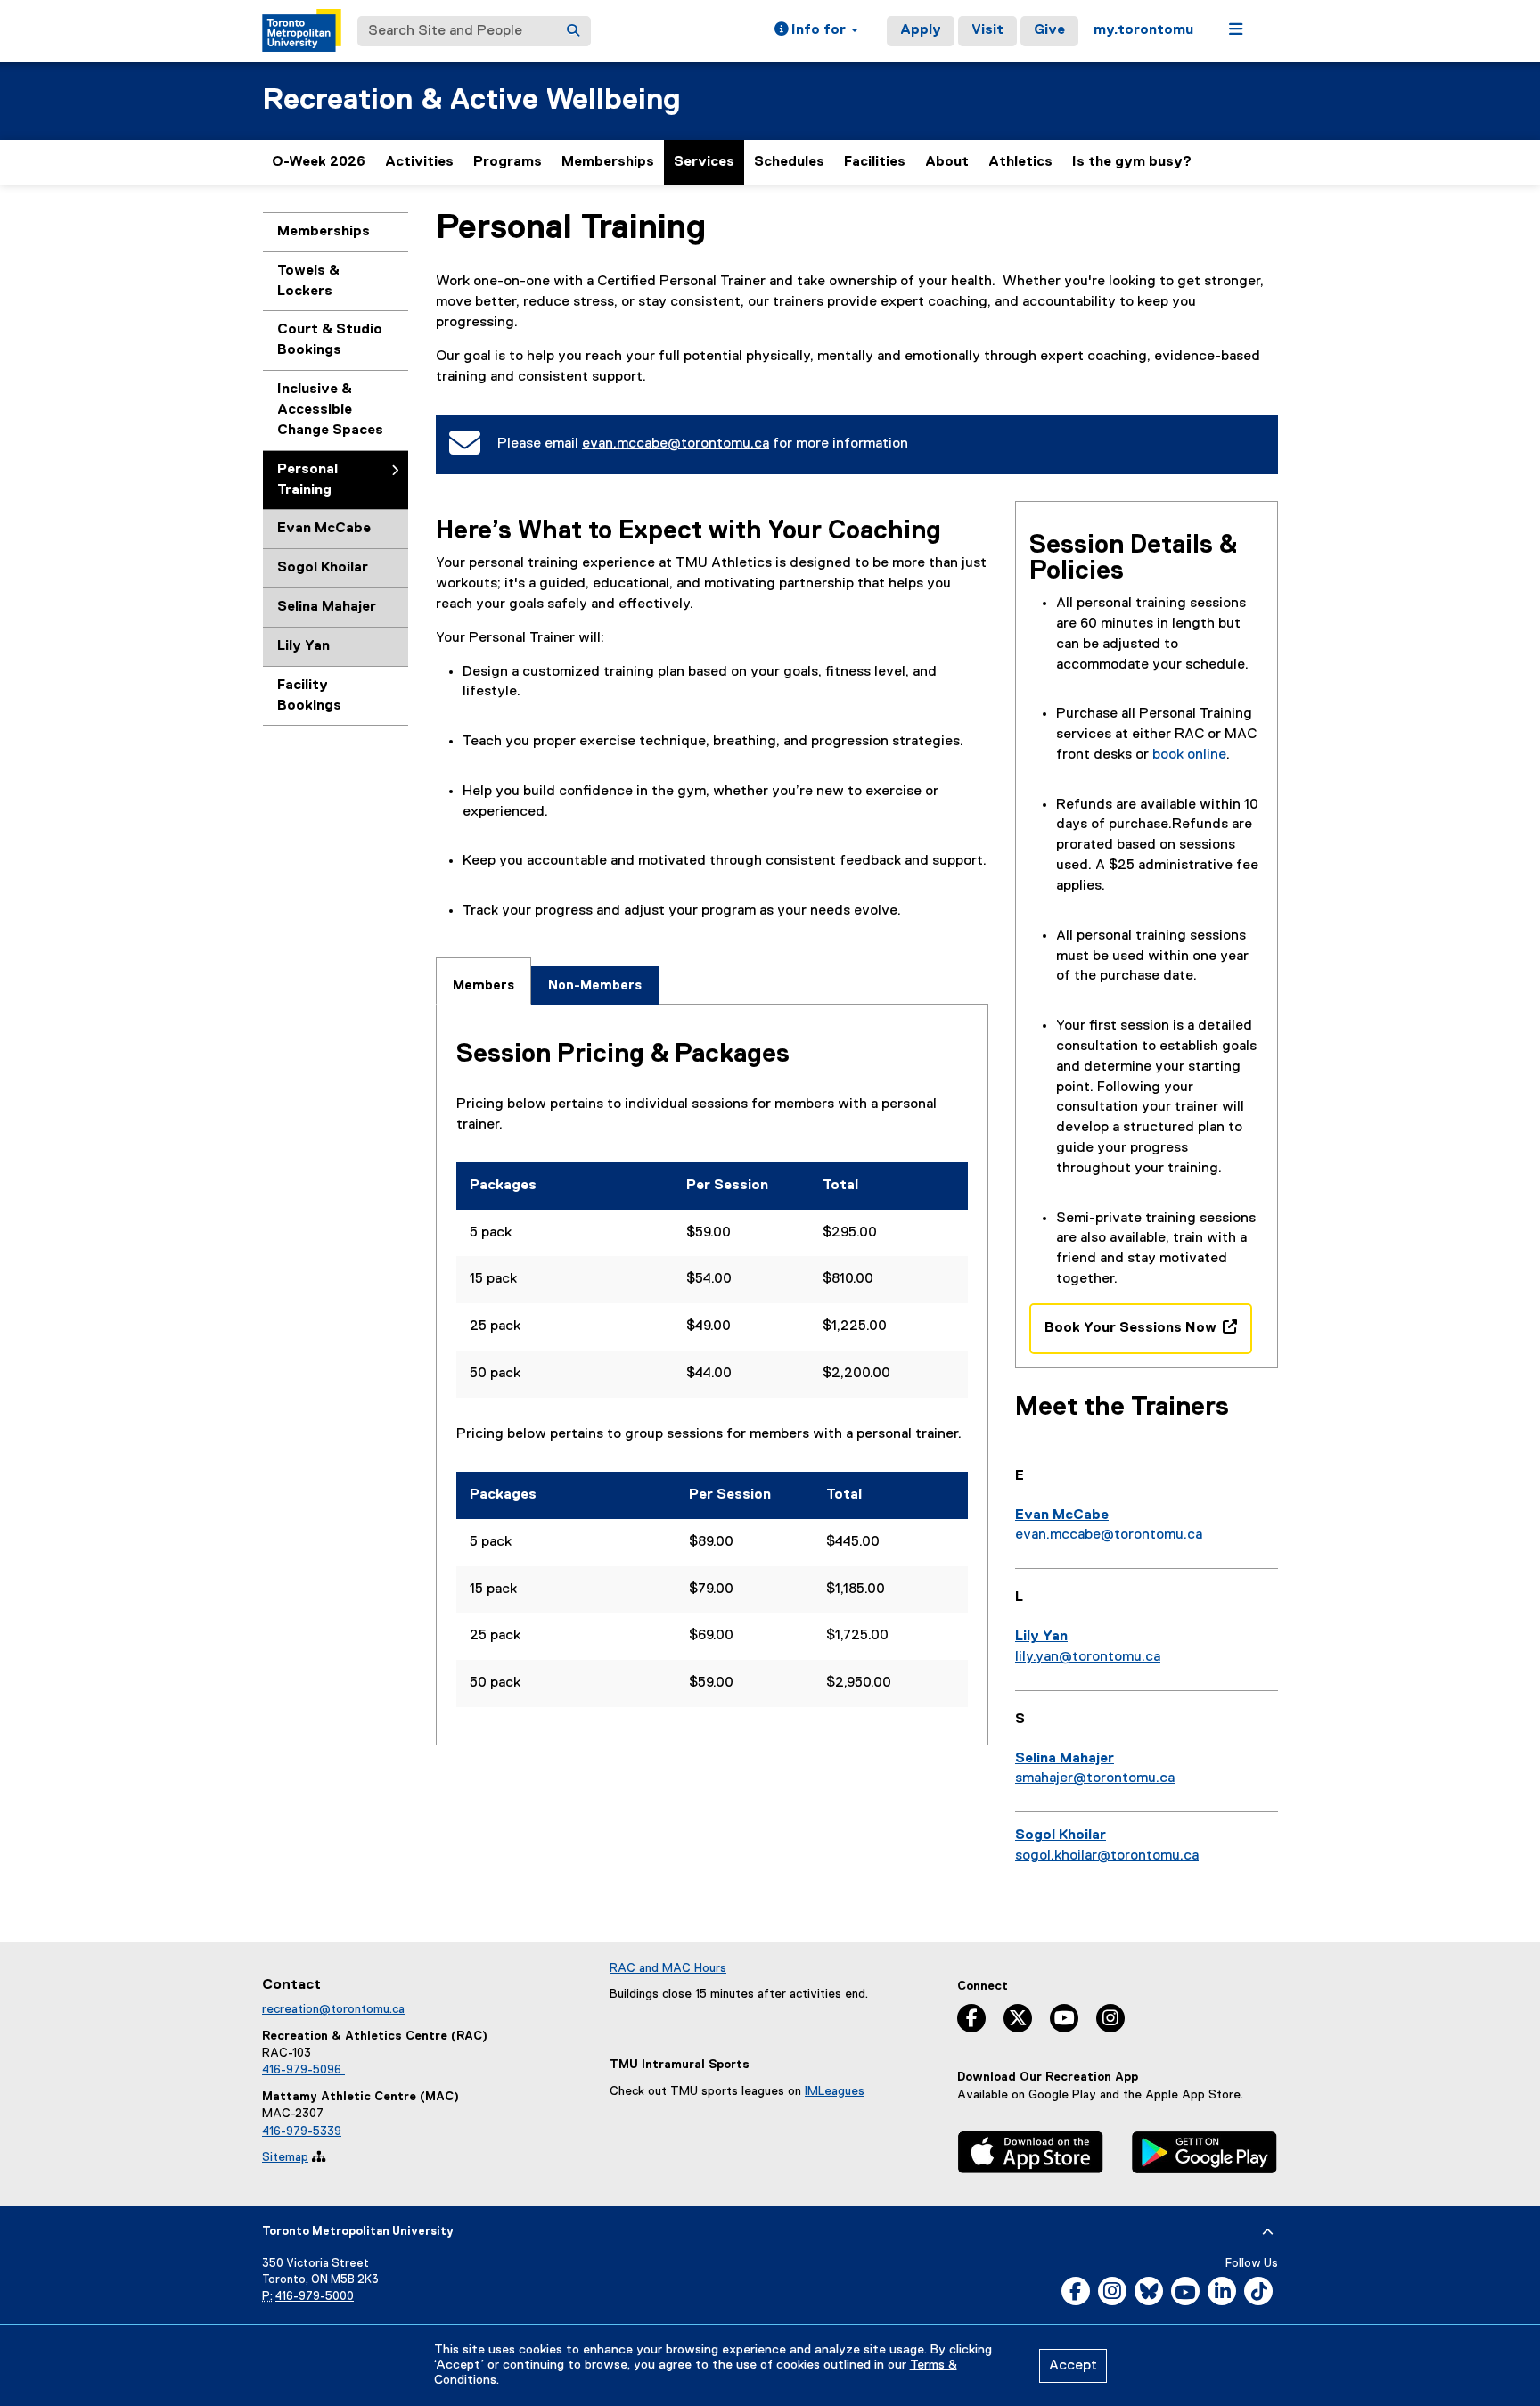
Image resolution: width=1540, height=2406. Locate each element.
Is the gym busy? (1132, 162)
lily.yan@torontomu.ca (1088, 1657)
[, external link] (1031, 2155)
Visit (987, 30)
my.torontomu (1143, 30)
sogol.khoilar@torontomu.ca (1107, 1856)
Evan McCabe (324, 529)
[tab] (483, 981)
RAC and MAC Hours (668, 1968)
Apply (921, 30)
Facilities (875, 162)
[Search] (573, 31)
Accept (1073, 2366)
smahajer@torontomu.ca (1095, 1778)
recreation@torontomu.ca (333, 2009)
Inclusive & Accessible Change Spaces (330, 410)
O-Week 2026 (319, 162)
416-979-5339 (302, 2131)
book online (1189, 755)
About (947, 162)
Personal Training (307, 480)
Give (1049, 30)
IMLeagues (835, 2091)
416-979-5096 (303, 2070)
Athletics (1020, 170)
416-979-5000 (315, 2297)
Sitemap (285, 2157)
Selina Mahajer (327, 607)
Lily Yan (303, 646)
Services (704, 162)
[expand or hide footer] (1268, 2232)
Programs (508, 162)
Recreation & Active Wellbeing (471, 100)
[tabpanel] (712, 1375)
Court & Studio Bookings (330, 340)
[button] (816, 31)
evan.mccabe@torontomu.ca (676, 444)
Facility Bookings (309, 696)
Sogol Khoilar (323, 568)
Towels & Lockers (308, 281)
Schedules (789, 162)
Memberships (608, 162)
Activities (419, 162)
